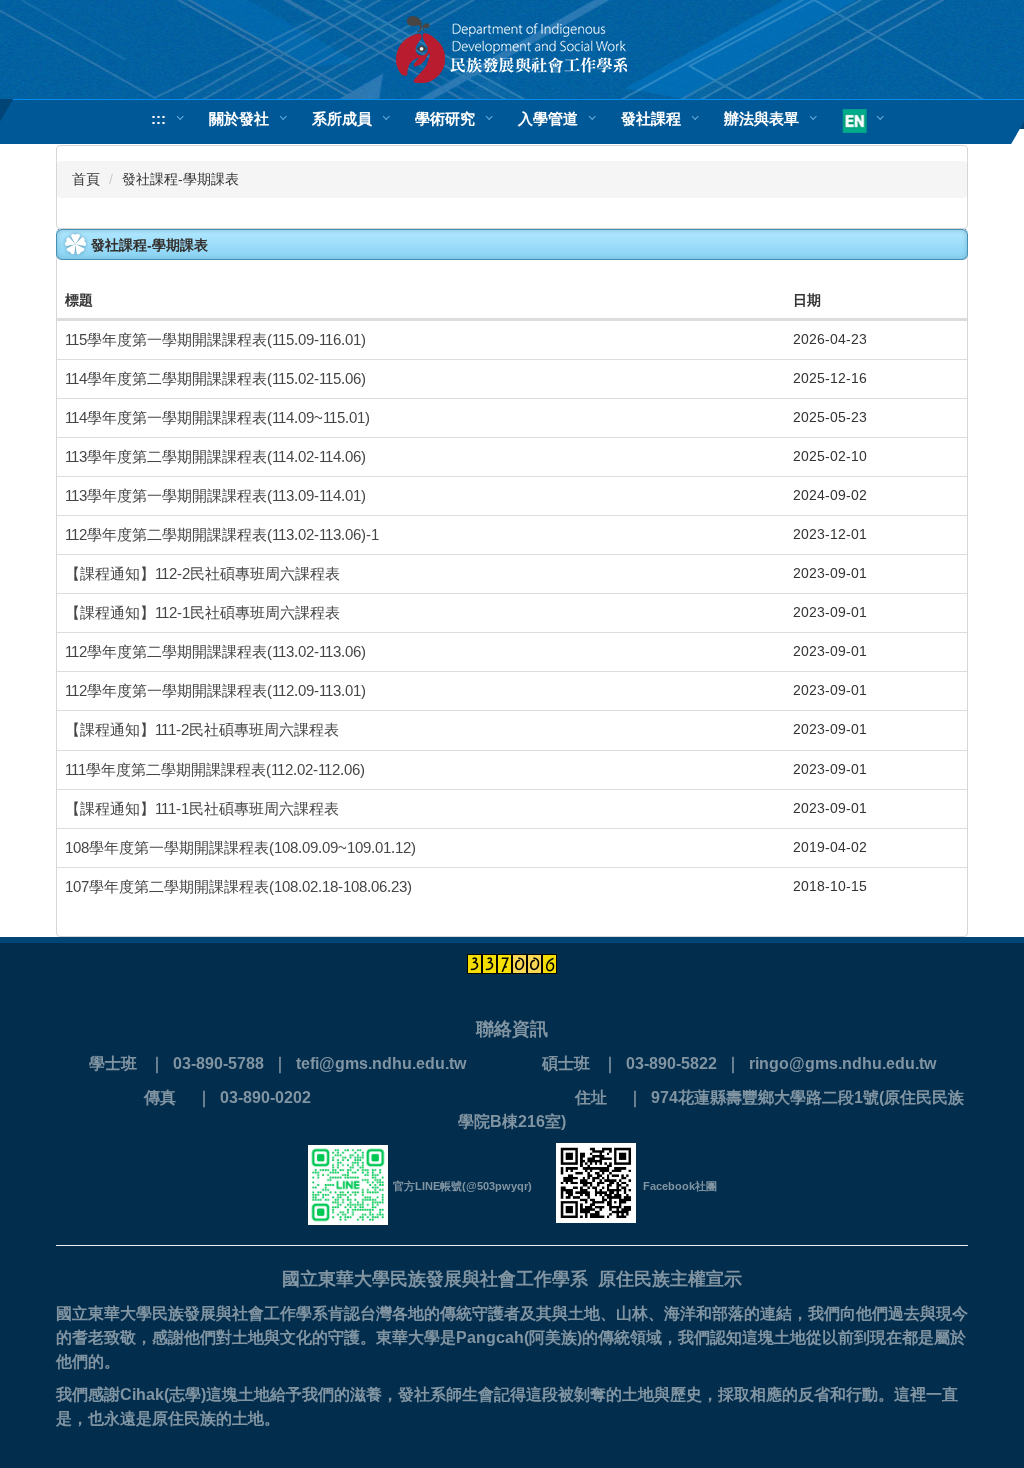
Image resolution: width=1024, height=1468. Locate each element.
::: (158, 118)
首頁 (86, 179)
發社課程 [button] (651, 118)
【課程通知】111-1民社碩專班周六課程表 (202, 809)
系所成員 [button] (342, 118)
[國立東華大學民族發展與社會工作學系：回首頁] (512, 49)
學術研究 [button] (445, 118)
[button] (857, 122)
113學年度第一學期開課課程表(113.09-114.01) (215, 496)
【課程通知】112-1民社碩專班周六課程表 (202, 613)
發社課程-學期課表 (180, 179)
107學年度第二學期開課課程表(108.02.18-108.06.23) (238, 887)
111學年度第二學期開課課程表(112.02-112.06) (215, 770)
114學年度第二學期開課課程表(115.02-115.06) (215, 379)
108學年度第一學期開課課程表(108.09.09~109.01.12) (240, 848)
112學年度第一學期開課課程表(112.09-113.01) (215, 691)
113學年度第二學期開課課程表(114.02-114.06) (215, 457)
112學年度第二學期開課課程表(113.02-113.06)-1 (222, 535)
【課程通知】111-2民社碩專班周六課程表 (202, 730)
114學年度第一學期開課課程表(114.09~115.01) (217, 418)
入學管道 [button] (548, 118)
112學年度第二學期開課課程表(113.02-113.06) (215, 652)
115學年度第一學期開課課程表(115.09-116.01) (215, 340)
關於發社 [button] (239, 118)
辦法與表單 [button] (761, 118)
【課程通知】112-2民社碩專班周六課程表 (202, 574)
